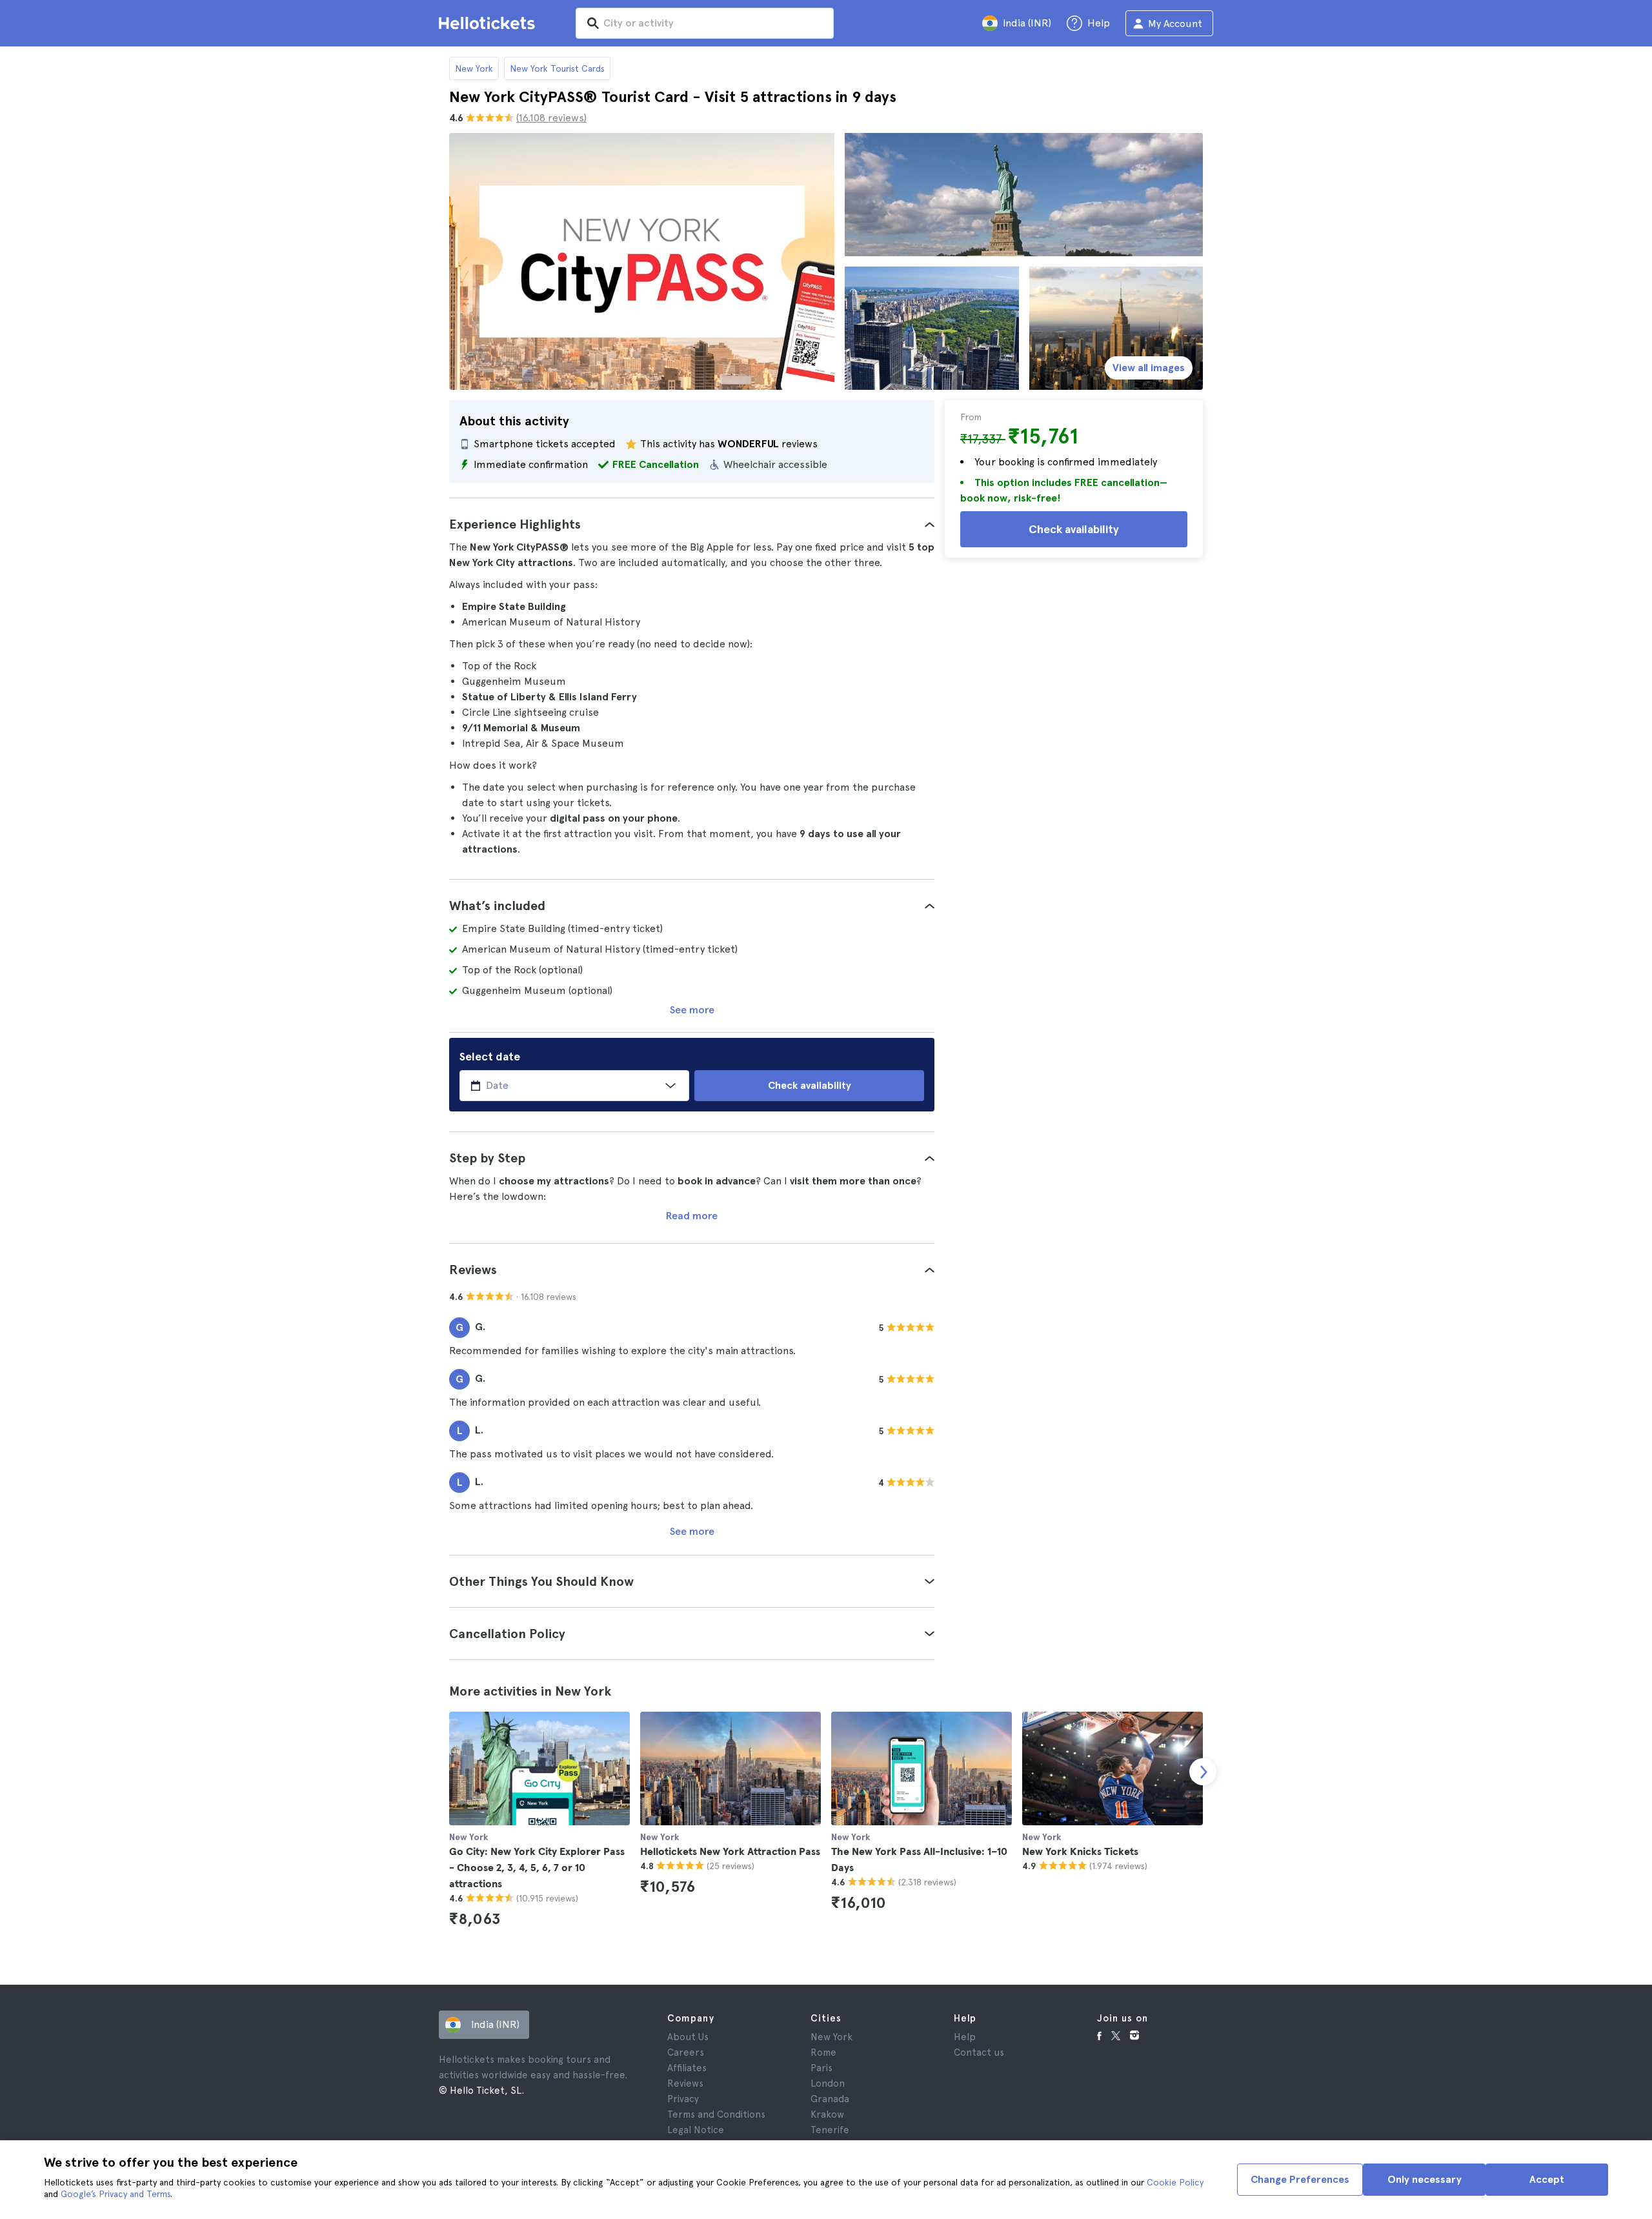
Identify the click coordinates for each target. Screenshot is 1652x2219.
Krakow (827, 2114)
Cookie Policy (1175, 2182)
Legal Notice (696, 2130)
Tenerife (830, 2130)
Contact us (979, 2052)
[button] (692, 524)
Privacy (683, 2099)
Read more (692, 1216)
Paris (821, 2068)
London (828, 2083)
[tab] (692, 524)
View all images (1149, 368)
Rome (823, 2052)
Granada (830, 2099)
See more (692, 1010)
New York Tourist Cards (557, 68)
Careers (686, 2052)
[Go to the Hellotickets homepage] (489, 23)
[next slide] (1203, 1772)
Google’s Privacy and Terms (116, 2194)
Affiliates (687, 2068)
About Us (688, 2037)
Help (965, 2037)
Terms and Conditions (716, 2114)
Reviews (685, 2083)
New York (474, 68)
